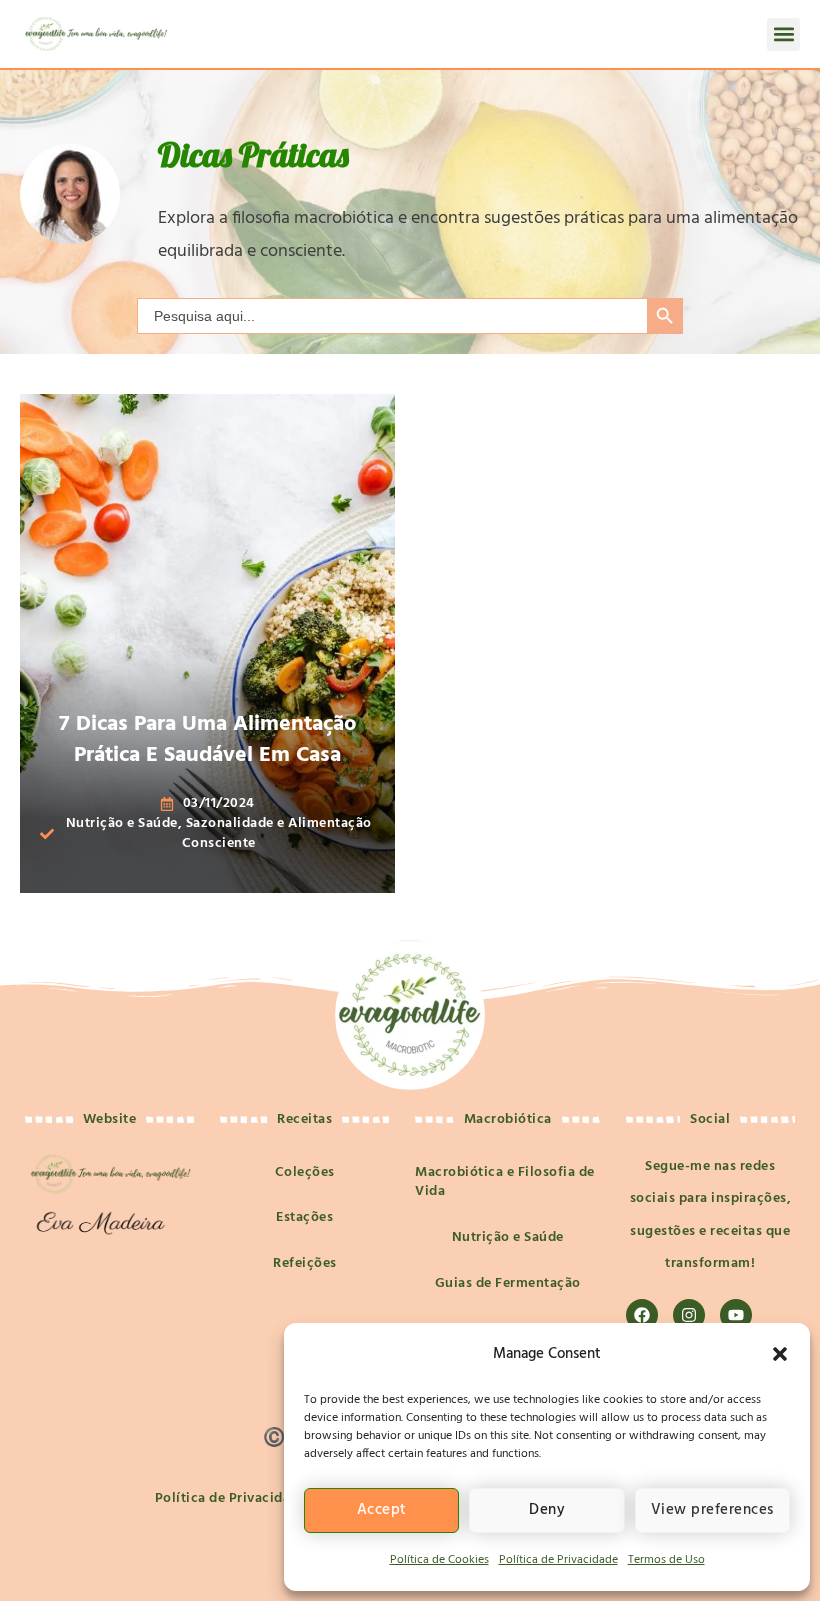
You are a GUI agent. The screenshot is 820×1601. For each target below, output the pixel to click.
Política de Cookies (439, 1560)
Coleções (305, 1172)
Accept (382, 1510)
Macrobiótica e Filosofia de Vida (505, 1182)
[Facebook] (642, 1315)
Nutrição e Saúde (508, 1237)
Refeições (305, 1263)
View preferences (712, 1510)
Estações (304, 1217)
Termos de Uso (666, 1560)
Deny (547, 1510)
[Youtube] (736, 1315)
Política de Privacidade (558, 1560)
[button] (780, 1354)
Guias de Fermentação (508, 1283)
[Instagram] (689, 1315)
